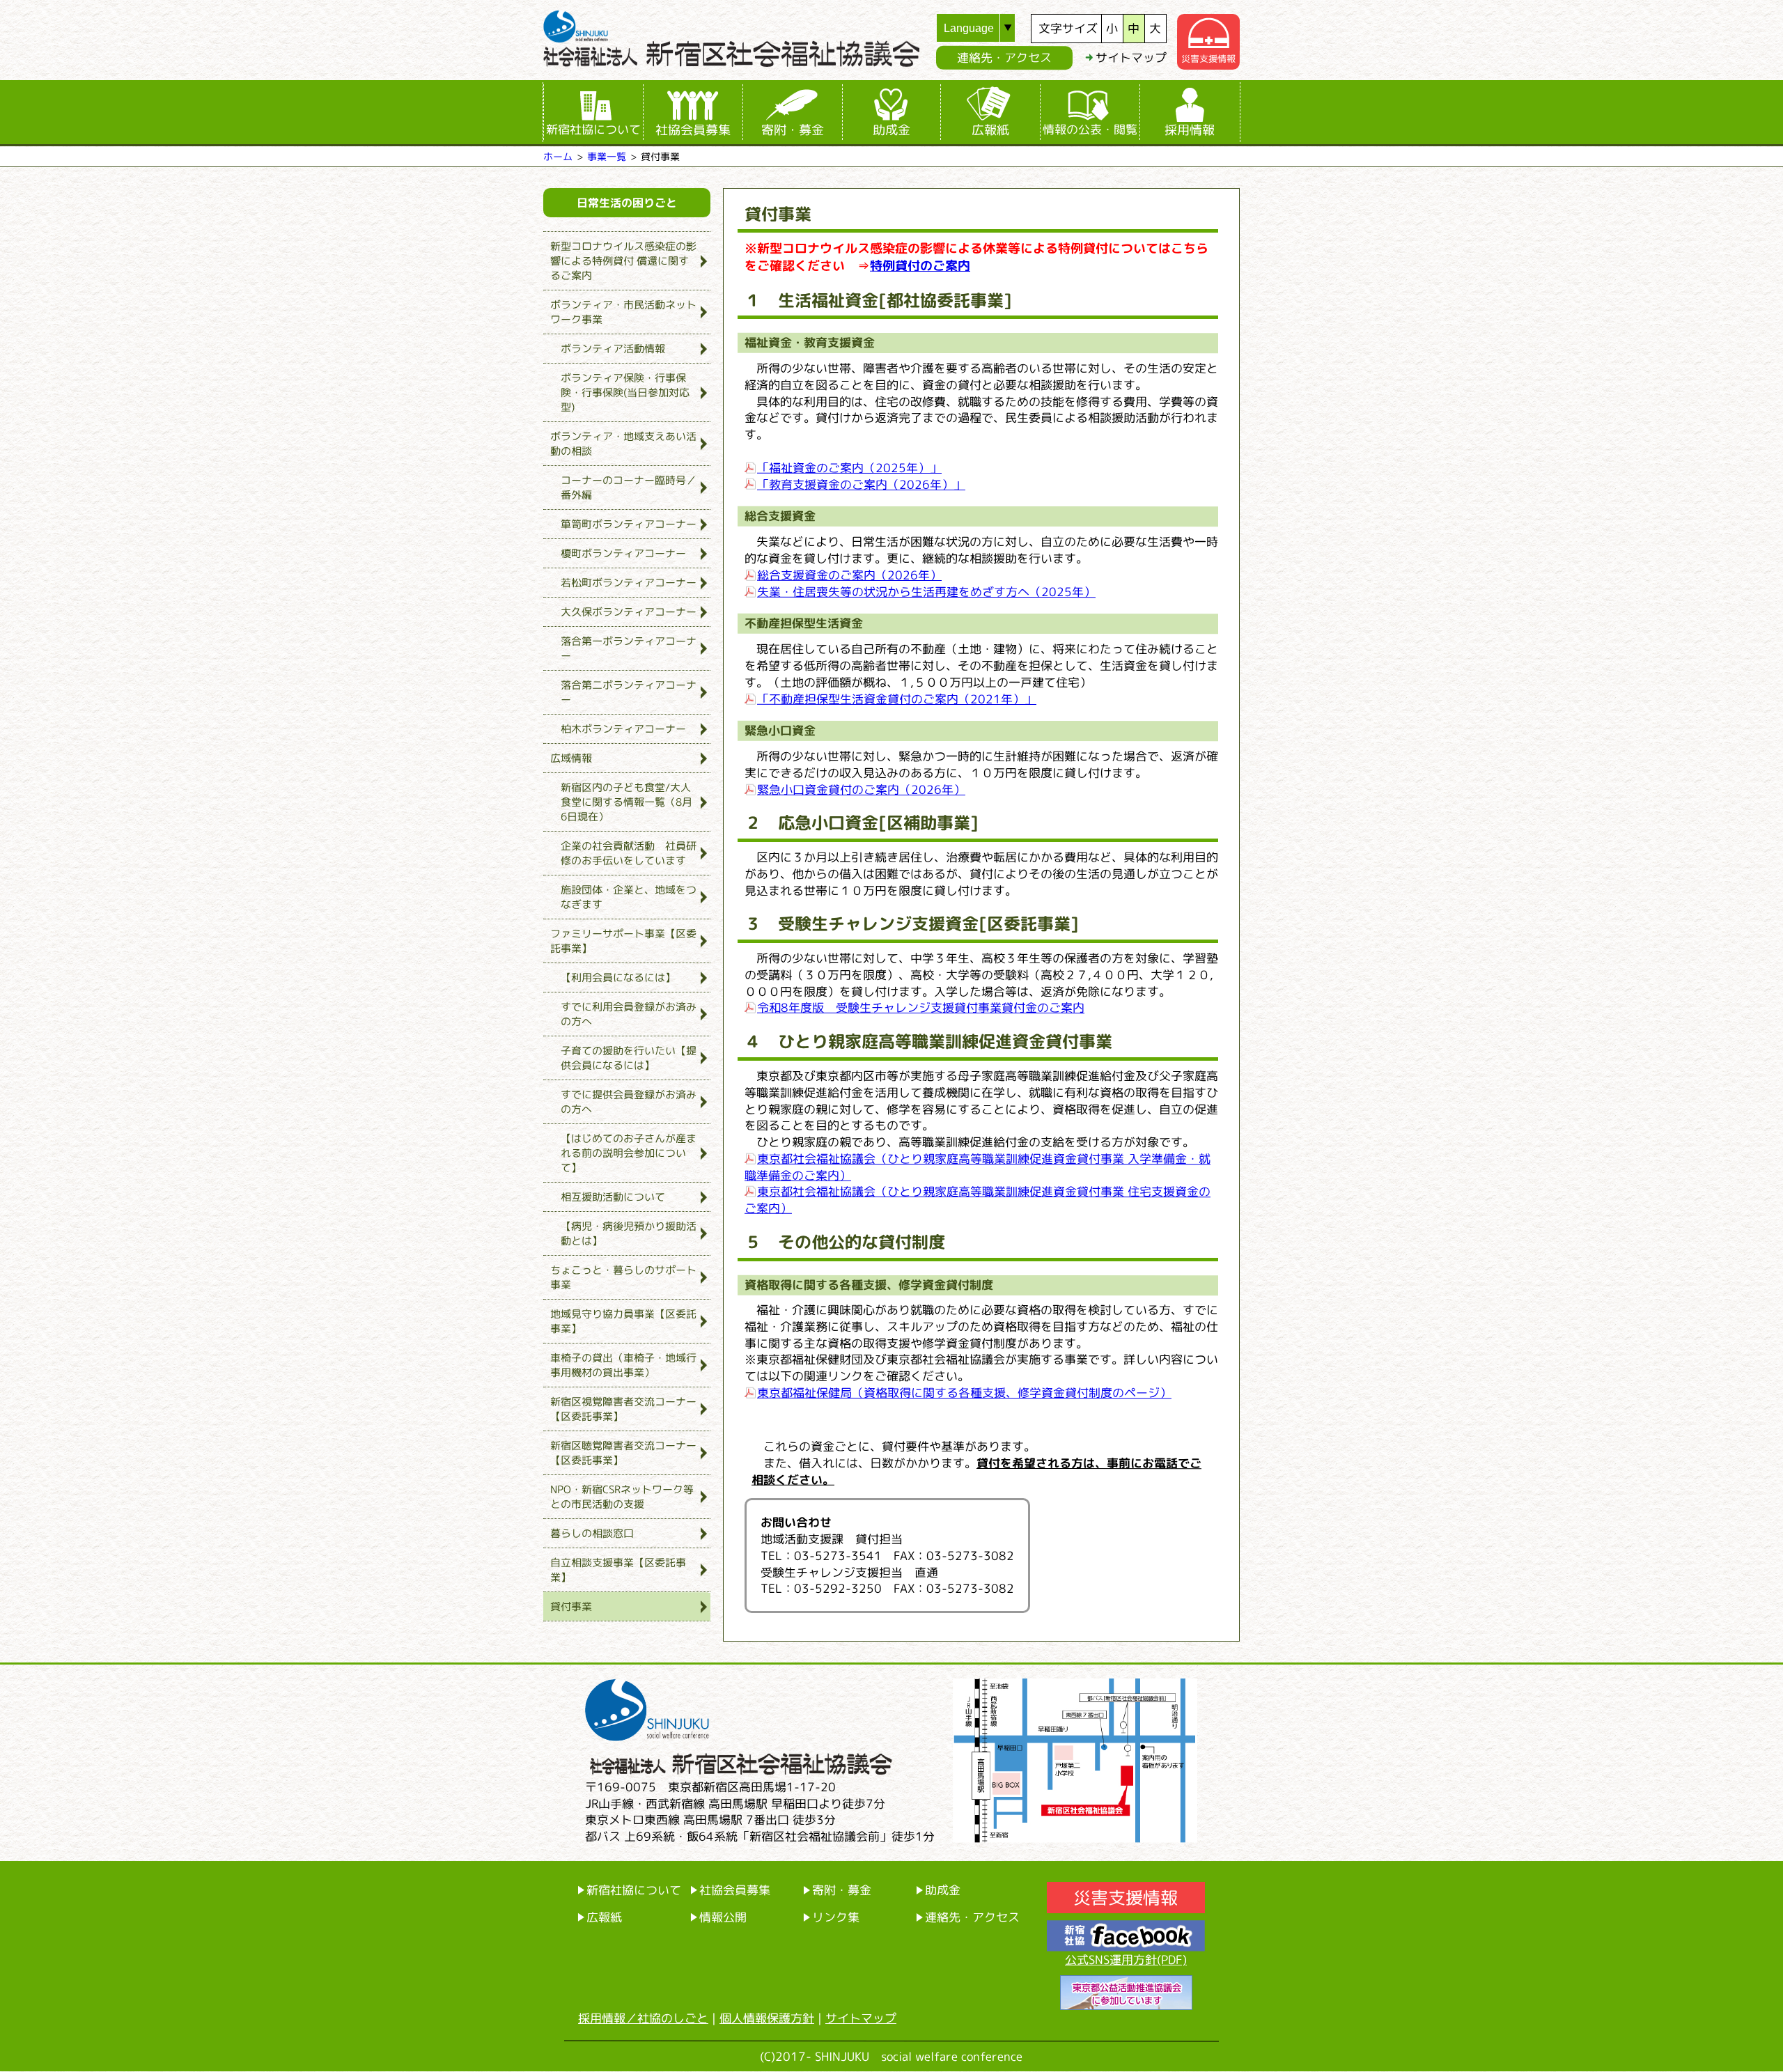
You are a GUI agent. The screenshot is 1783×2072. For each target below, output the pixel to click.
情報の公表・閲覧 (1090, 129)
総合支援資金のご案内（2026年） (849, 574)
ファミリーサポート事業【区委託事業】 (623, 941)
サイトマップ (1131, 57)
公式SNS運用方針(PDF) (1126, 1960)
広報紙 (990, 130)
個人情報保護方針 (767, 2018)
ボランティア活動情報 (613, 349)
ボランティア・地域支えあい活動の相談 (623, 444)
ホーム (558, 156)
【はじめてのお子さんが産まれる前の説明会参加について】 (629, 1153)
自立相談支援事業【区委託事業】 (618, 1570)
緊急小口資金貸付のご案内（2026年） (861, 789)
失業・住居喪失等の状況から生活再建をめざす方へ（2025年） (926, 591)
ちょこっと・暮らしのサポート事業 (623, 1277)
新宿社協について (593, 129)
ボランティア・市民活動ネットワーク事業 (623, 312)
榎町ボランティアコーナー (623, 553)
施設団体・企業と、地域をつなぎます (629, 897)
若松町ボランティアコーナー (629, 583)
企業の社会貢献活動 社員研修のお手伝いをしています (629, 853)
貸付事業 (571, 1606)
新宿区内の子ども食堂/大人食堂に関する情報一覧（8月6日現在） (626, 802)
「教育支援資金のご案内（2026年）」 (861, 484)
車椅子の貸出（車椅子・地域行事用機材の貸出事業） (623, 1365)
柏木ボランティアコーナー (623, 729)
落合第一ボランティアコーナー (629, 648)
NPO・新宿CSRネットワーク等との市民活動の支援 (622, 1497)
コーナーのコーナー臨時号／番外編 (629, 488)
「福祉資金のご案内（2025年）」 (849, 467)
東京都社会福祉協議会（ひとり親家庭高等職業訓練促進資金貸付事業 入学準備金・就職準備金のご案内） (978, 1167)
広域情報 (571, 758)
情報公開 (723, 1917)
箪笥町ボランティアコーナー (629, 524)
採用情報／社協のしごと (643, 2018)
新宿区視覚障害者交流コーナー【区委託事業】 (623, 1409)
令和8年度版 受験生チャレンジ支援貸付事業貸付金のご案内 (921, 1007)
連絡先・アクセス (1004, 57)
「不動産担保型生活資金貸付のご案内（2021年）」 (897, 698)
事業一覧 (607, 156)
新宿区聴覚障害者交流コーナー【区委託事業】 (623, 1453)
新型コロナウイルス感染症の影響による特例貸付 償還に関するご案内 (623, 261)
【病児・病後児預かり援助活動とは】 (629, 1233)
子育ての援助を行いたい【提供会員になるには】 (629, 1058)
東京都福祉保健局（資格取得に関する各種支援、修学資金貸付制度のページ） (964, 1393)
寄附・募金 (793, 130)
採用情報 (1190, 130)
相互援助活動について (613, 1197)
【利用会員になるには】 (618, 977)
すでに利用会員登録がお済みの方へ (629, 1014)
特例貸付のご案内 (920, 266)
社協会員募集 (693, 130)
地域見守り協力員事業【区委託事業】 (623, 1321)
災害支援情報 (1208, 59)
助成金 (891, 130)
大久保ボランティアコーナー (629, 612)
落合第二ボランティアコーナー (629, 692)
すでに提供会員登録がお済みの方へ (629, 1102)
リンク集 (836, 1917)
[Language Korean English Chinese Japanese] (984, 28)
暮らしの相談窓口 (592, 1533)
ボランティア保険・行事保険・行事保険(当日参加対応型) (625, 392)
